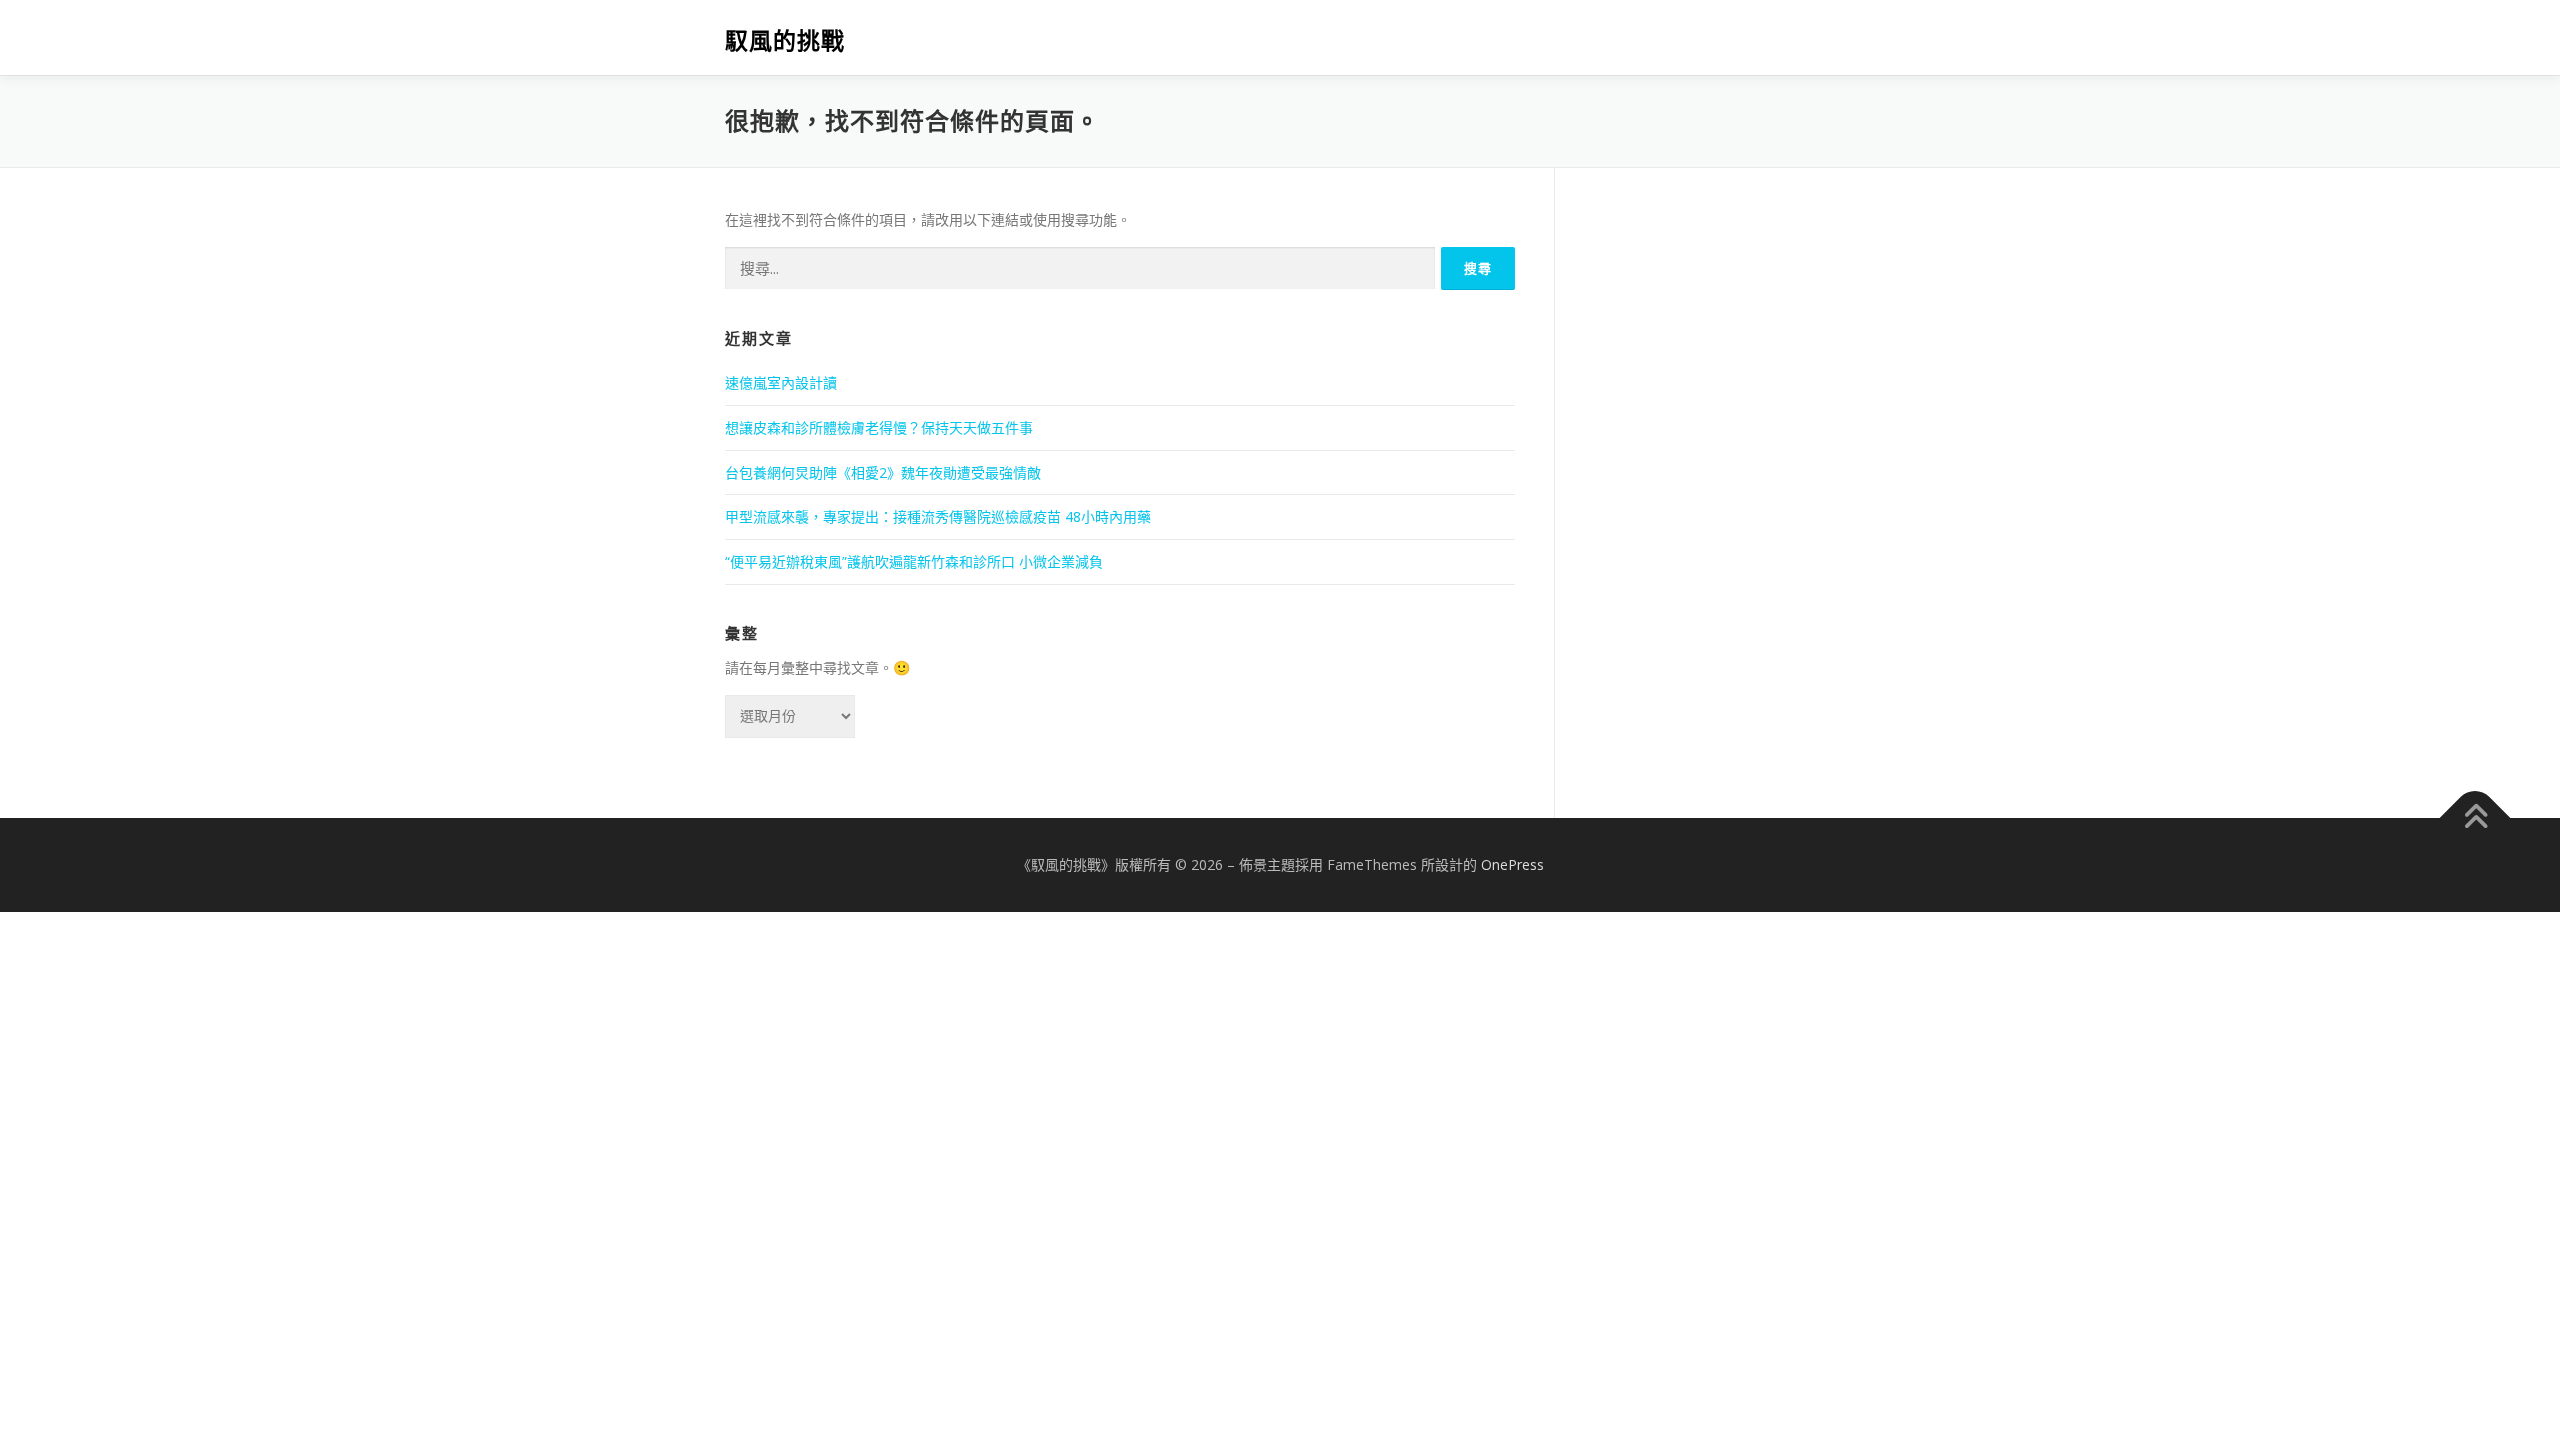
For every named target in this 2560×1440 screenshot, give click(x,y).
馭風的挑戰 (785, 40)
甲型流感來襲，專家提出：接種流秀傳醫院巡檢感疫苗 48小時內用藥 (938, 516)
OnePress (1512, 864)
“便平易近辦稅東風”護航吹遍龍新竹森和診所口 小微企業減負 (914, 561)
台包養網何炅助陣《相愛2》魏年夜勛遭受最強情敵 (883, 472)
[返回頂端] (2475, 817)
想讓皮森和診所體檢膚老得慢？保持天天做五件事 (879, 427)
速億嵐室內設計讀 (781, 382)
